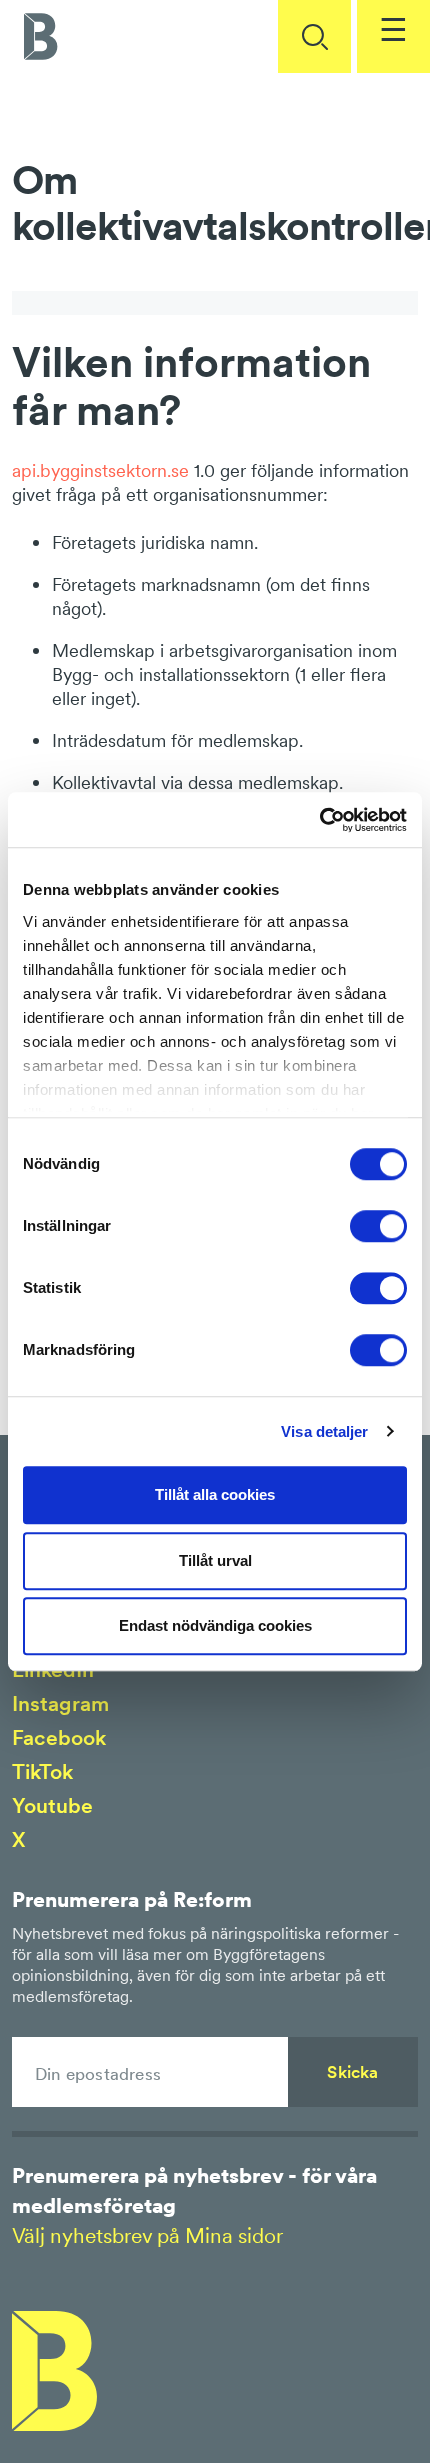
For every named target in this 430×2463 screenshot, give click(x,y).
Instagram (60, 1703)
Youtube (52, 1805)
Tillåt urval (215, 1560)
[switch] (378, 1226)
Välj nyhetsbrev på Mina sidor (147, 2235)
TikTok (42, 1771)
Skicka (352, 2072)
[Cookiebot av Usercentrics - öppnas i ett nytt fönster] (319, 820)
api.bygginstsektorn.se (103, 470)
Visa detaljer (324, 1431)
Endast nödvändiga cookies (215, 1625)
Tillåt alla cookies (215, 1494)
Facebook (59, 1737)
